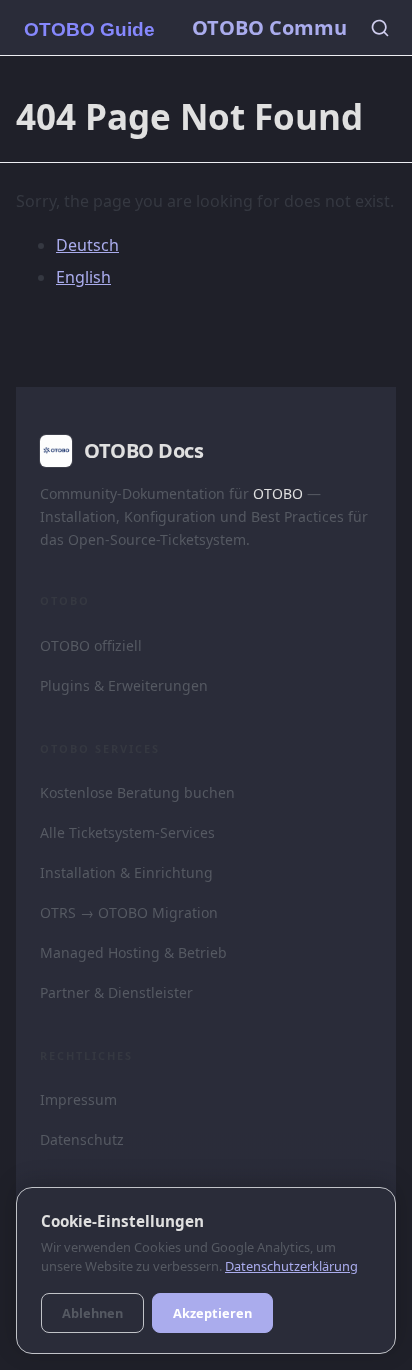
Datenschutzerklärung (291, 1266)
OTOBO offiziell (91, 645)
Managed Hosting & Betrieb (133, 952)
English (83, 277)
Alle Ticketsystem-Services (127, 832)
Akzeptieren (212, 1313)
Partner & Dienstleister (116, 992)
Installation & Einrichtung (126, 872)
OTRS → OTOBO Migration (129, 912)
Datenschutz (82, 1139)
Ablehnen (92, 1313)
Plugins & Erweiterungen (124, 685)
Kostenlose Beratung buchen (137, 792)
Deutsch (87, 245)
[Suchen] (380, 28)
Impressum (78, 1099)
